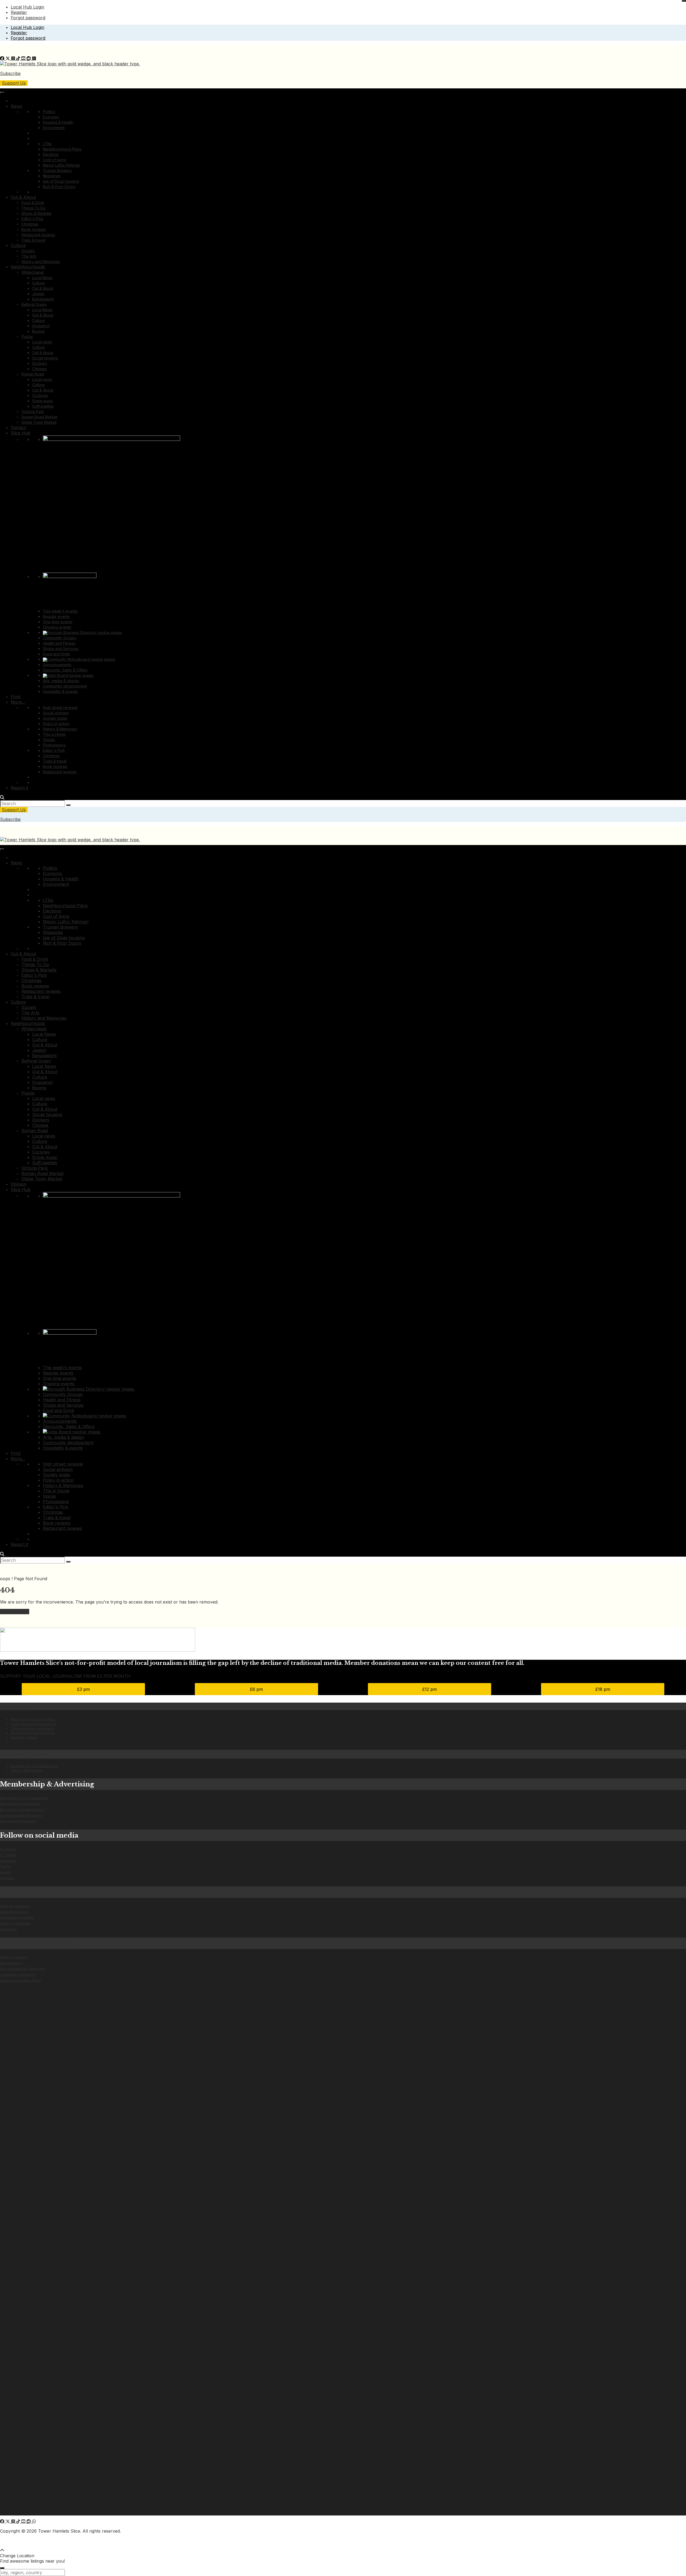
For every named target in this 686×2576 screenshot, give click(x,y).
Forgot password (28, 18)
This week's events (60, 611)
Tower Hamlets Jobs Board (32, 1728)
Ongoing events (57, 627)
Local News (42, 278)
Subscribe (10, 73)
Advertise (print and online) (21, 1815)
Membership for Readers (20, 1804)
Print (16, 697)
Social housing (45, 358)
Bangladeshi (43, 299)
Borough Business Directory (33, 1733)
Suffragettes (43, 406)
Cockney (40, 395)
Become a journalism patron (22, 1810)
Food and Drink (56, 654)
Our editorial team (14, 1912)
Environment (54, 128)
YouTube (7, 1878)
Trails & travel (33, 240)
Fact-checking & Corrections (23, 1969)
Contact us (8, 1929)
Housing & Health (58, 122)
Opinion (18, 427)
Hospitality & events (60, 691)
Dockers (40, 363)
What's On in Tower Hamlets (33, 1719)
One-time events (58, 622)
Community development (65, 686)
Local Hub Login (27, 7)
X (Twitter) (8, 1855)
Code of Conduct (14, 1957)
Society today (55, 718)
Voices (49, 740)
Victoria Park (33, 412)
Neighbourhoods (28, 267)
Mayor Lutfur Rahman (61, 165)
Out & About (23, 197)
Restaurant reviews (38, 235)
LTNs (47, 144)
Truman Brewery (57, 170)
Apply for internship (15, 1923)
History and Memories (41, 262)
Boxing (38, 331)
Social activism (56, 713)
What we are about (15, 1906)
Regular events (56, 616)
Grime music (43, 401)
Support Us (14, 83)
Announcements (57, 665)
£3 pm (83, 1689)
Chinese (39, 369)
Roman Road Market (39, 417)
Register (19, 12)
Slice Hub (21, 433)
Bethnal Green (34, 304)
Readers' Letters (24, 1737)
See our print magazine (18, 1821)
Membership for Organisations (24, 1798)
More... (18, 702)
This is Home (54, 734)
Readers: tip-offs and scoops (34, 1766)
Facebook (8, 1849)
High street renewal (60, 707)
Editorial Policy (12, 1963)
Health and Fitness (59, 643)
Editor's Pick (32, 219)
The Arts (29, 256)
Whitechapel (33, 272)
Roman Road (33, 374)
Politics (49, 112)
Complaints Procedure (18, 1975)
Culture (18, 245)
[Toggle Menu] (2, 93)
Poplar (27, 337)
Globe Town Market (39, 422)
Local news (42, 342)
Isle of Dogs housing (61, 181)
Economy (51, 117)
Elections (51, 154)
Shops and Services (61, 649)
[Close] (684, 1)
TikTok (5, 1866)
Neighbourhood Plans (62, 149)
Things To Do (33, 208)
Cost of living (54, 160)
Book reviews (34, 229)
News (16, 106)
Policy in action (56, 724)
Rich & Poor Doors (59, 187)
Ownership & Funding (17, 1918)
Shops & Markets (36, 213)
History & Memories (60, 729)
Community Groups (59, 638)
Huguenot (41, 326)
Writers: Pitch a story (27, 1770)
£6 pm (256, 1689)
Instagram (8, 1861)
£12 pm (430, 1689)
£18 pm (603, 1689)
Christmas (30, 224)
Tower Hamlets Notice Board (33, 1724)
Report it (19, 788)
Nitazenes (52, 176)
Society (28, 251)
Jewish (38, 294)
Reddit (5, 1872)
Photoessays (54, 745)
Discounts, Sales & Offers (65, 670)
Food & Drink (33, 203)
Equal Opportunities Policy (21, 1980)
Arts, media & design (61, 681)
